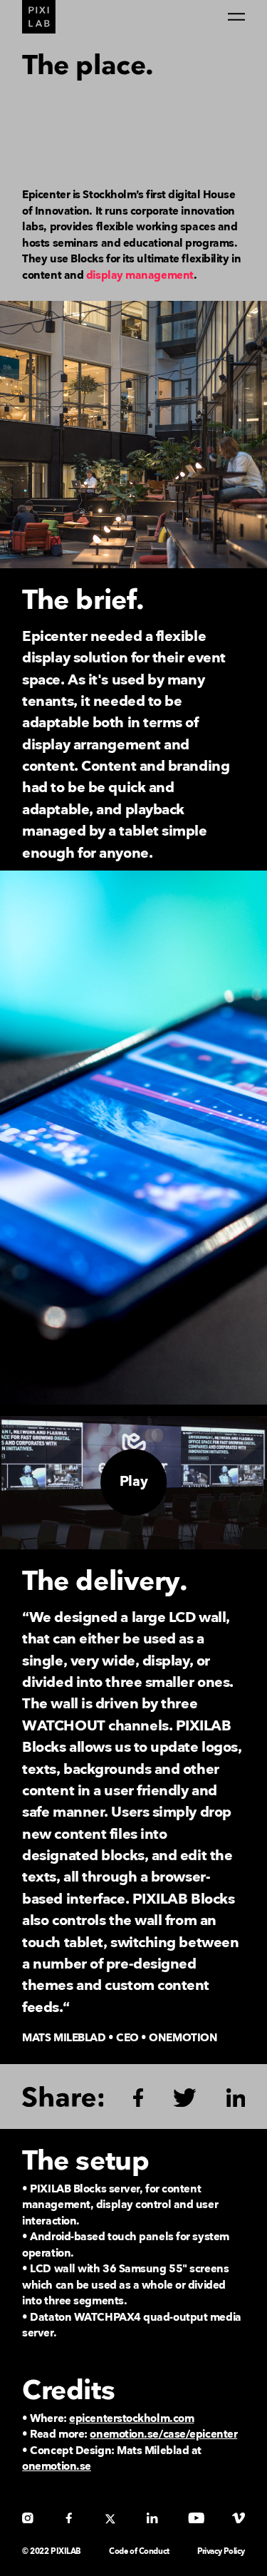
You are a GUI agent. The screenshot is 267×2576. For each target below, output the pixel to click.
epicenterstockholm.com (131, 2419)
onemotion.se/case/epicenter (163, 2434)
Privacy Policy (221, 2551)
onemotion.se (57, 2467)
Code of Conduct (139, 2551)
